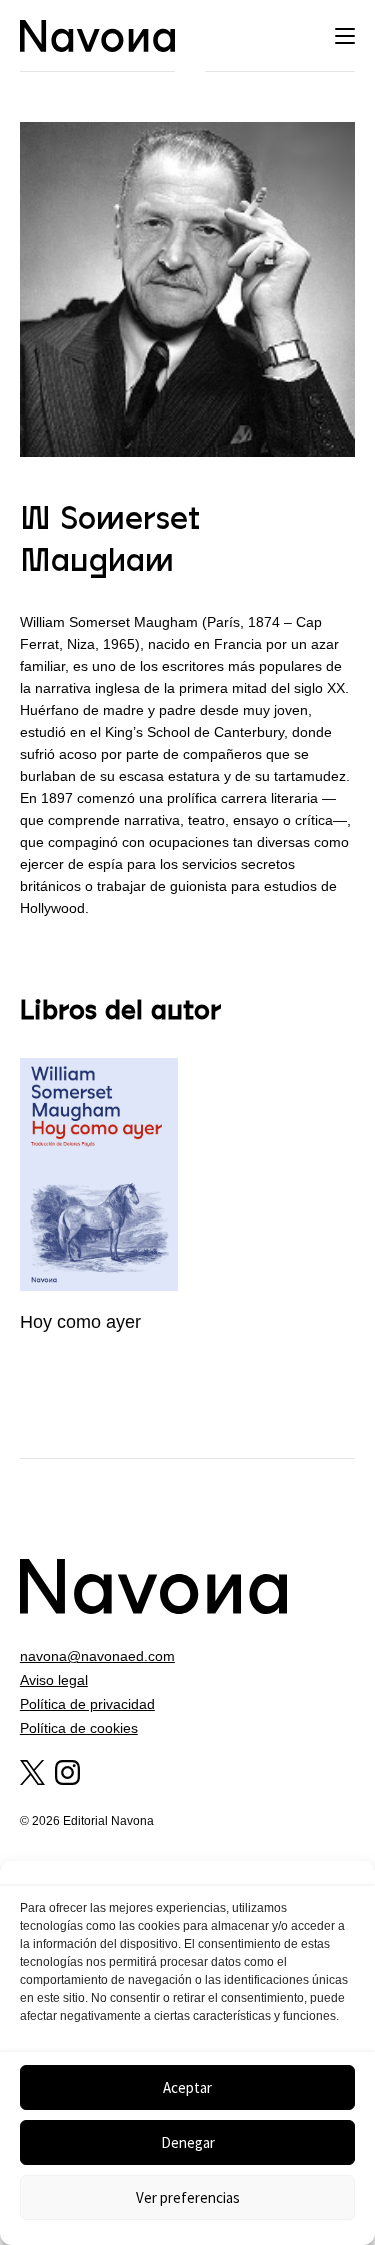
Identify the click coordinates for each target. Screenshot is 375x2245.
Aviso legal (54, 1680)
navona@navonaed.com (97, 1656)
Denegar (188, 2142)
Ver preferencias (188, 2197)
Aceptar (187, 2087)
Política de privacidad (87, 1704)
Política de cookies (79, 1728)
